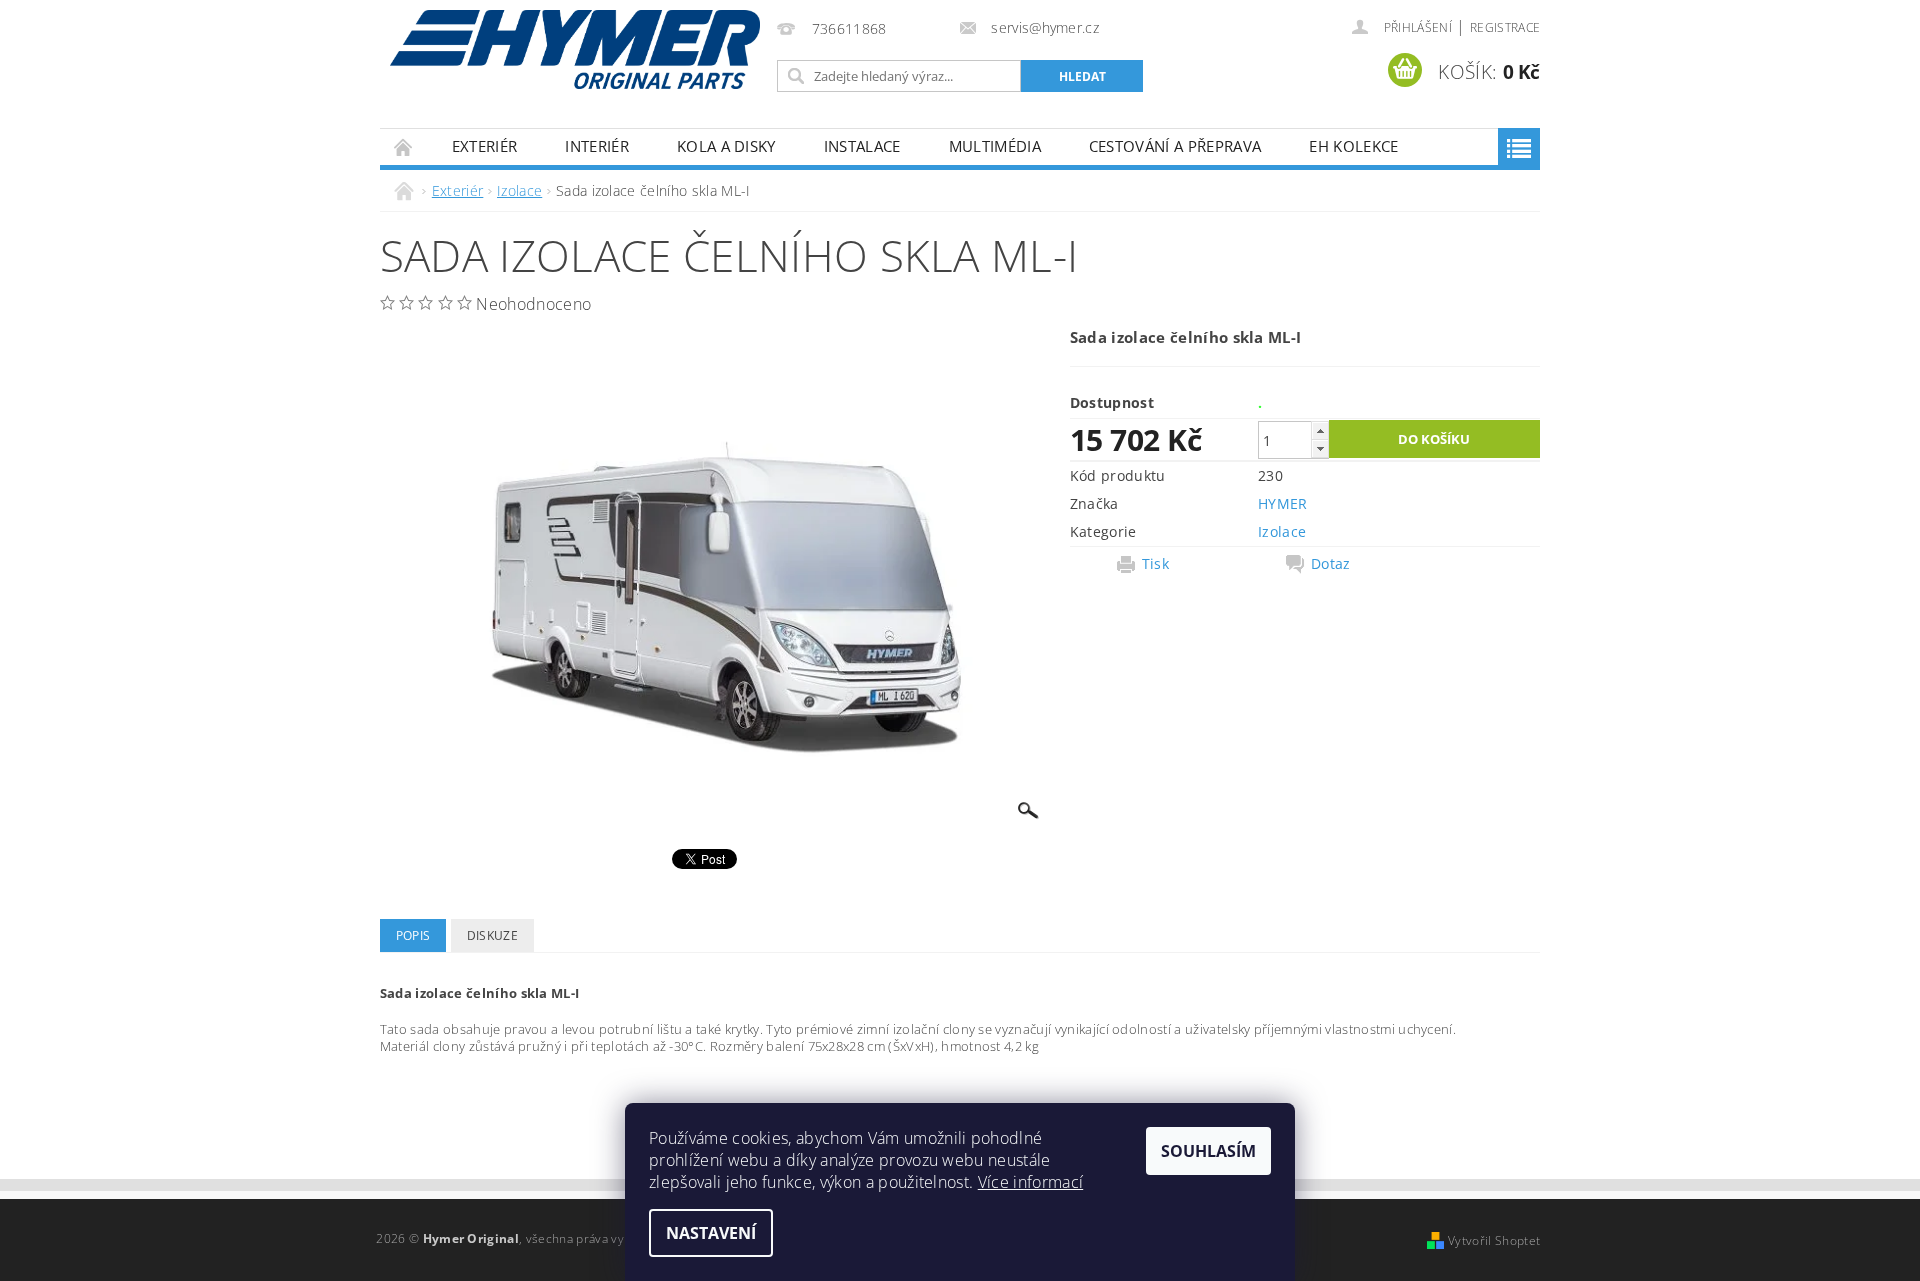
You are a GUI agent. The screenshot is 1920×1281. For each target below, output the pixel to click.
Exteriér (485, 146)
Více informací (1030, 1182)
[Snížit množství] (1320, 448)
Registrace (1505, 27)
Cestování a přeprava (1175, 146)
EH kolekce (1353, 146)
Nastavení (711, 1233)
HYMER (1283, 503)
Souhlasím (1208, 1151)
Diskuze (492, 935)
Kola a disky (726, 146)
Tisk (1155, 564)
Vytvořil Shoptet (1494, 1240)
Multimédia (995, 146)
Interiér (597, 146)
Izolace (1282, 531)
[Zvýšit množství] (1320, 430)
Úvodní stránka (404, 146)
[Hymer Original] (575, 49)
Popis (413, 935)
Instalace (862, 146)
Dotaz (1331, 564)
